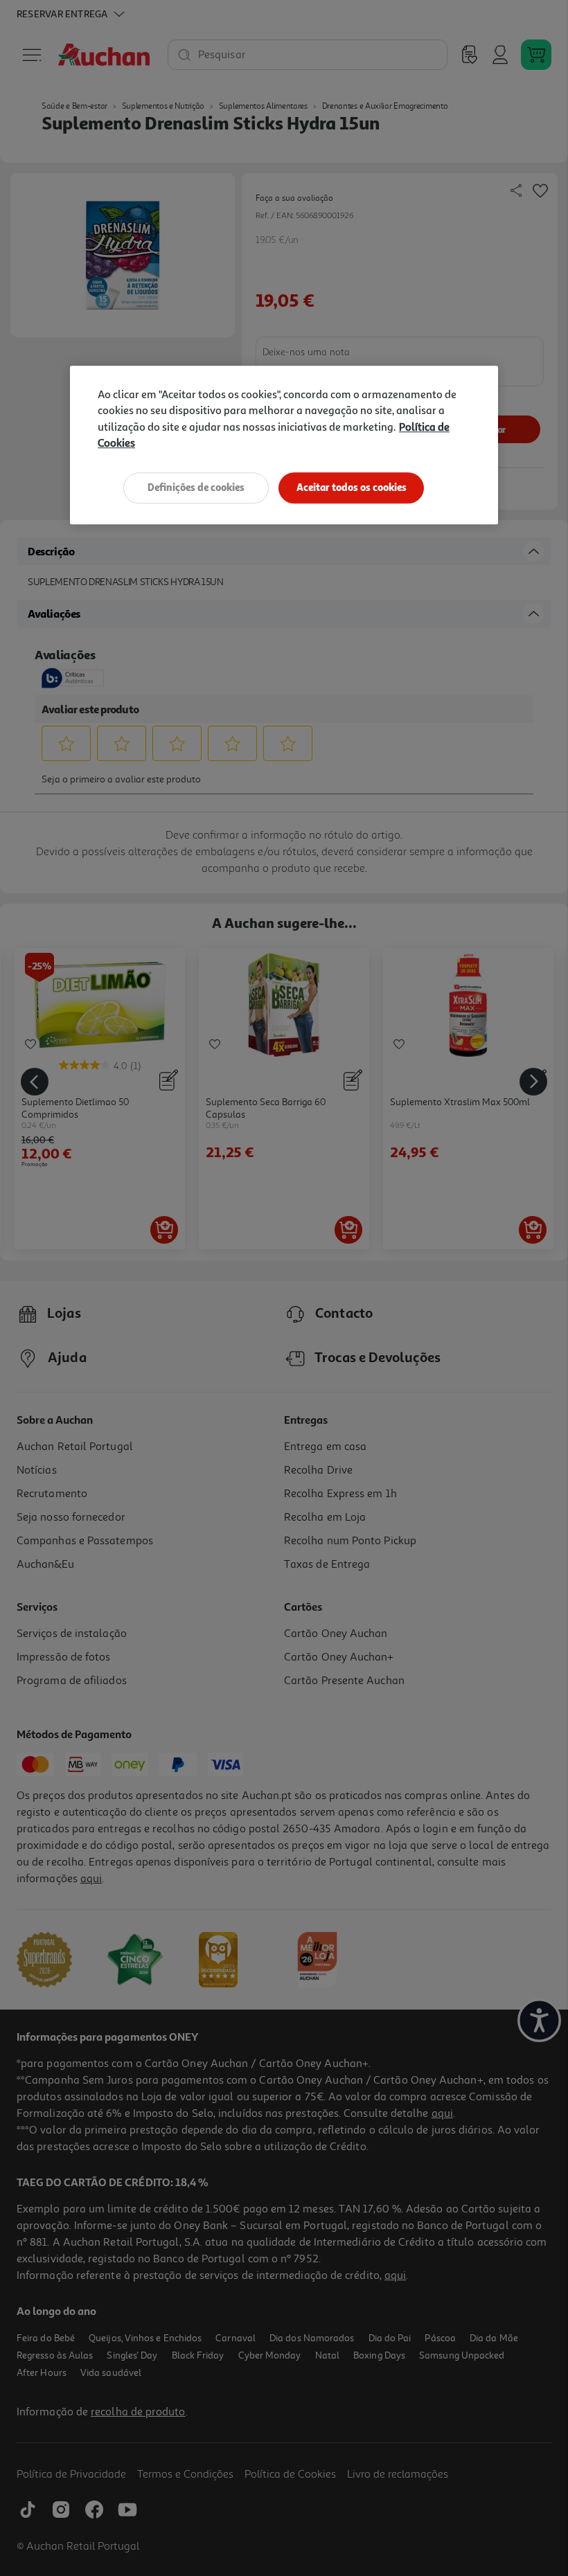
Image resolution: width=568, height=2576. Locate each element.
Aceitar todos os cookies (352, 487)
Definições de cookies (196, 487)
